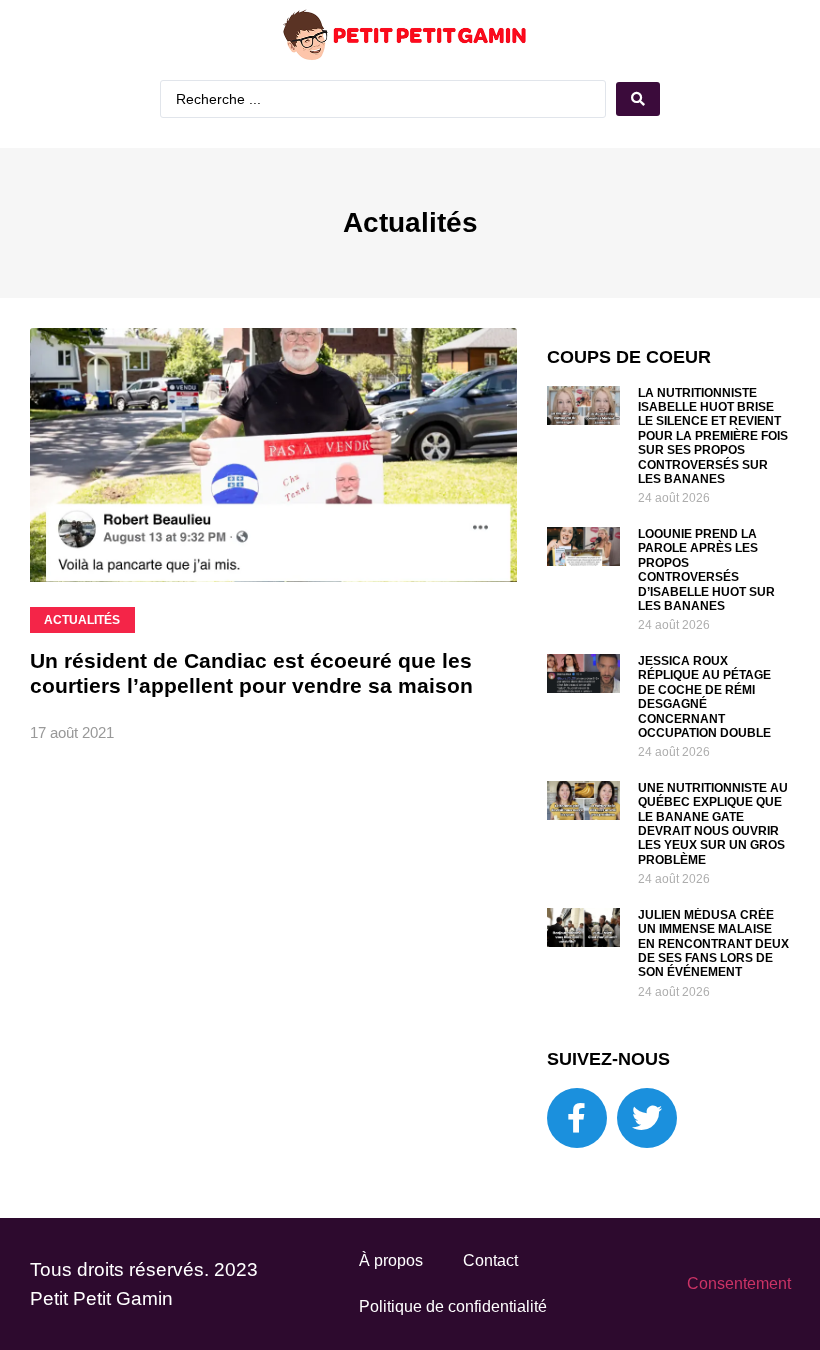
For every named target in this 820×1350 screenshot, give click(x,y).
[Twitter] (647, 1118)
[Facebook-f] (577, 1118)
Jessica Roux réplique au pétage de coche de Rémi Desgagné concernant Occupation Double (704, 697)
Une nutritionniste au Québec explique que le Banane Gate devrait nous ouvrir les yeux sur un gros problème (713, 824)
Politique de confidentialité (453, 1306)
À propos (391, 1260)
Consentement (739, 1283)
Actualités (410, 222)
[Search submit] (638, 99)
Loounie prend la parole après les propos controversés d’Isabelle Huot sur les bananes (706, 570)
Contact (490, 1260)
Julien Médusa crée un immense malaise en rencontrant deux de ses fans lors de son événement (713, 944)
